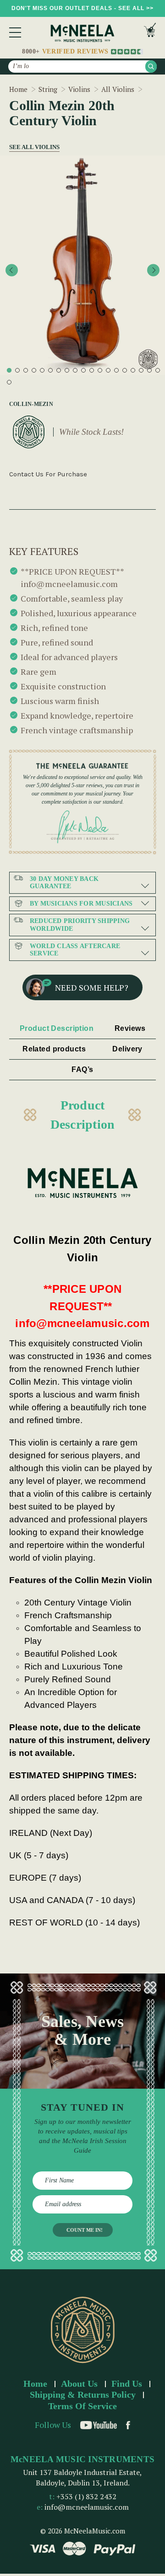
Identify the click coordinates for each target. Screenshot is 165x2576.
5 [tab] (42, 370)
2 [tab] (17, 370)
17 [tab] (141, 370)
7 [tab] (59, 370)
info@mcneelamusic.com (87, 2507)
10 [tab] (83, 370)
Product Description (57, 1028)
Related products (54, 1049)
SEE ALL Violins (32, 147)
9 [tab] (75, 370)
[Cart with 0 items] (150, 32)
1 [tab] (9, 370)
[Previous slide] (12, 270)
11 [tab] (92, 370)
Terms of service (82, 2406)
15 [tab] (125, 370)
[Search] (151, 67)
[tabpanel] (82, 265)
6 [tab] (50, 370)
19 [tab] (158, 370)
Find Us (127, 2384)
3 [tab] (26, 370)
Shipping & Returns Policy (83, 2395)
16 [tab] (133, 370)
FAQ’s (82, 1069)
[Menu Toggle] (15, 32)
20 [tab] (9, 382)
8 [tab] (67, 370)
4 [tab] (34, 370)
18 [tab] (149, 370)
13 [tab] (108, 370)
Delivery (127, 1049)
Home (35, 2384)
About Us (79, 2384)
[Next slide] (153, 270)
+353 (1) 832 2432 (86, 2496)
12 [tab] (100, 370)
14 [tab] (116, 370)
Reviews (130, 1028)
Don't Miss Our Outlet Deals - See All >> (82, 8)
